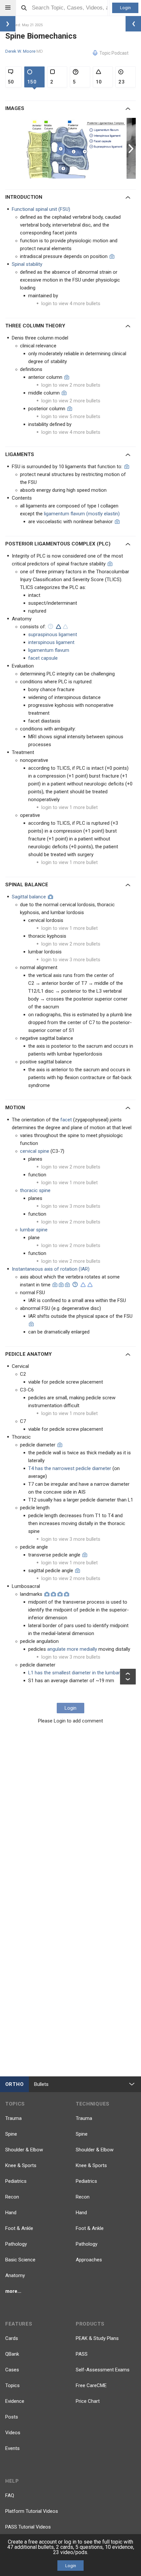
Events (12, 2448)
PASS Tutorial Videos (28, 2527)
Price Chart (88, 2401)
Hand (11, 2213)
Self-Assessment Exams (103, 2370)
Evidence (15, 2401)
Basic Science (20, 2260)
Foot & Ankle (19, 2228)
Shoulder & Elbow (24, 2150)
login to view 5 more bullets (71, 416)
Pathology (16, 2244)
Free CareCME (91, 2385)
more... (13, 2291)
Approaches (89, 2260)
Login (125, 8)
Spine (11, 2134)
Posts (12, 2417)
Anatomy (15, 2275)
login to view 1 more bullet (70, 807)
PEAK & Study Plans (97, 2338)
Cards (12, 2338)
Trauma (13, 2118)
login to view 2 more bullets (71, 385)
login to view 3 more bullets (71, 960)
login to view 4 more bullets (71, 304)
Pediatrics (16, 2181)
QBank (12, 2354)
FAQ (10, 2495)
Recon (12, 2197)
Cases (12, 2370)
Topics (12, 2385)
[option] (76, 148)
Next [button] (132, 148)
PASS (82, 2354)
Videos (13, 2433)
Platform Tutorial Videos (32, 2511)
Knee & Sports (21, 2165)
